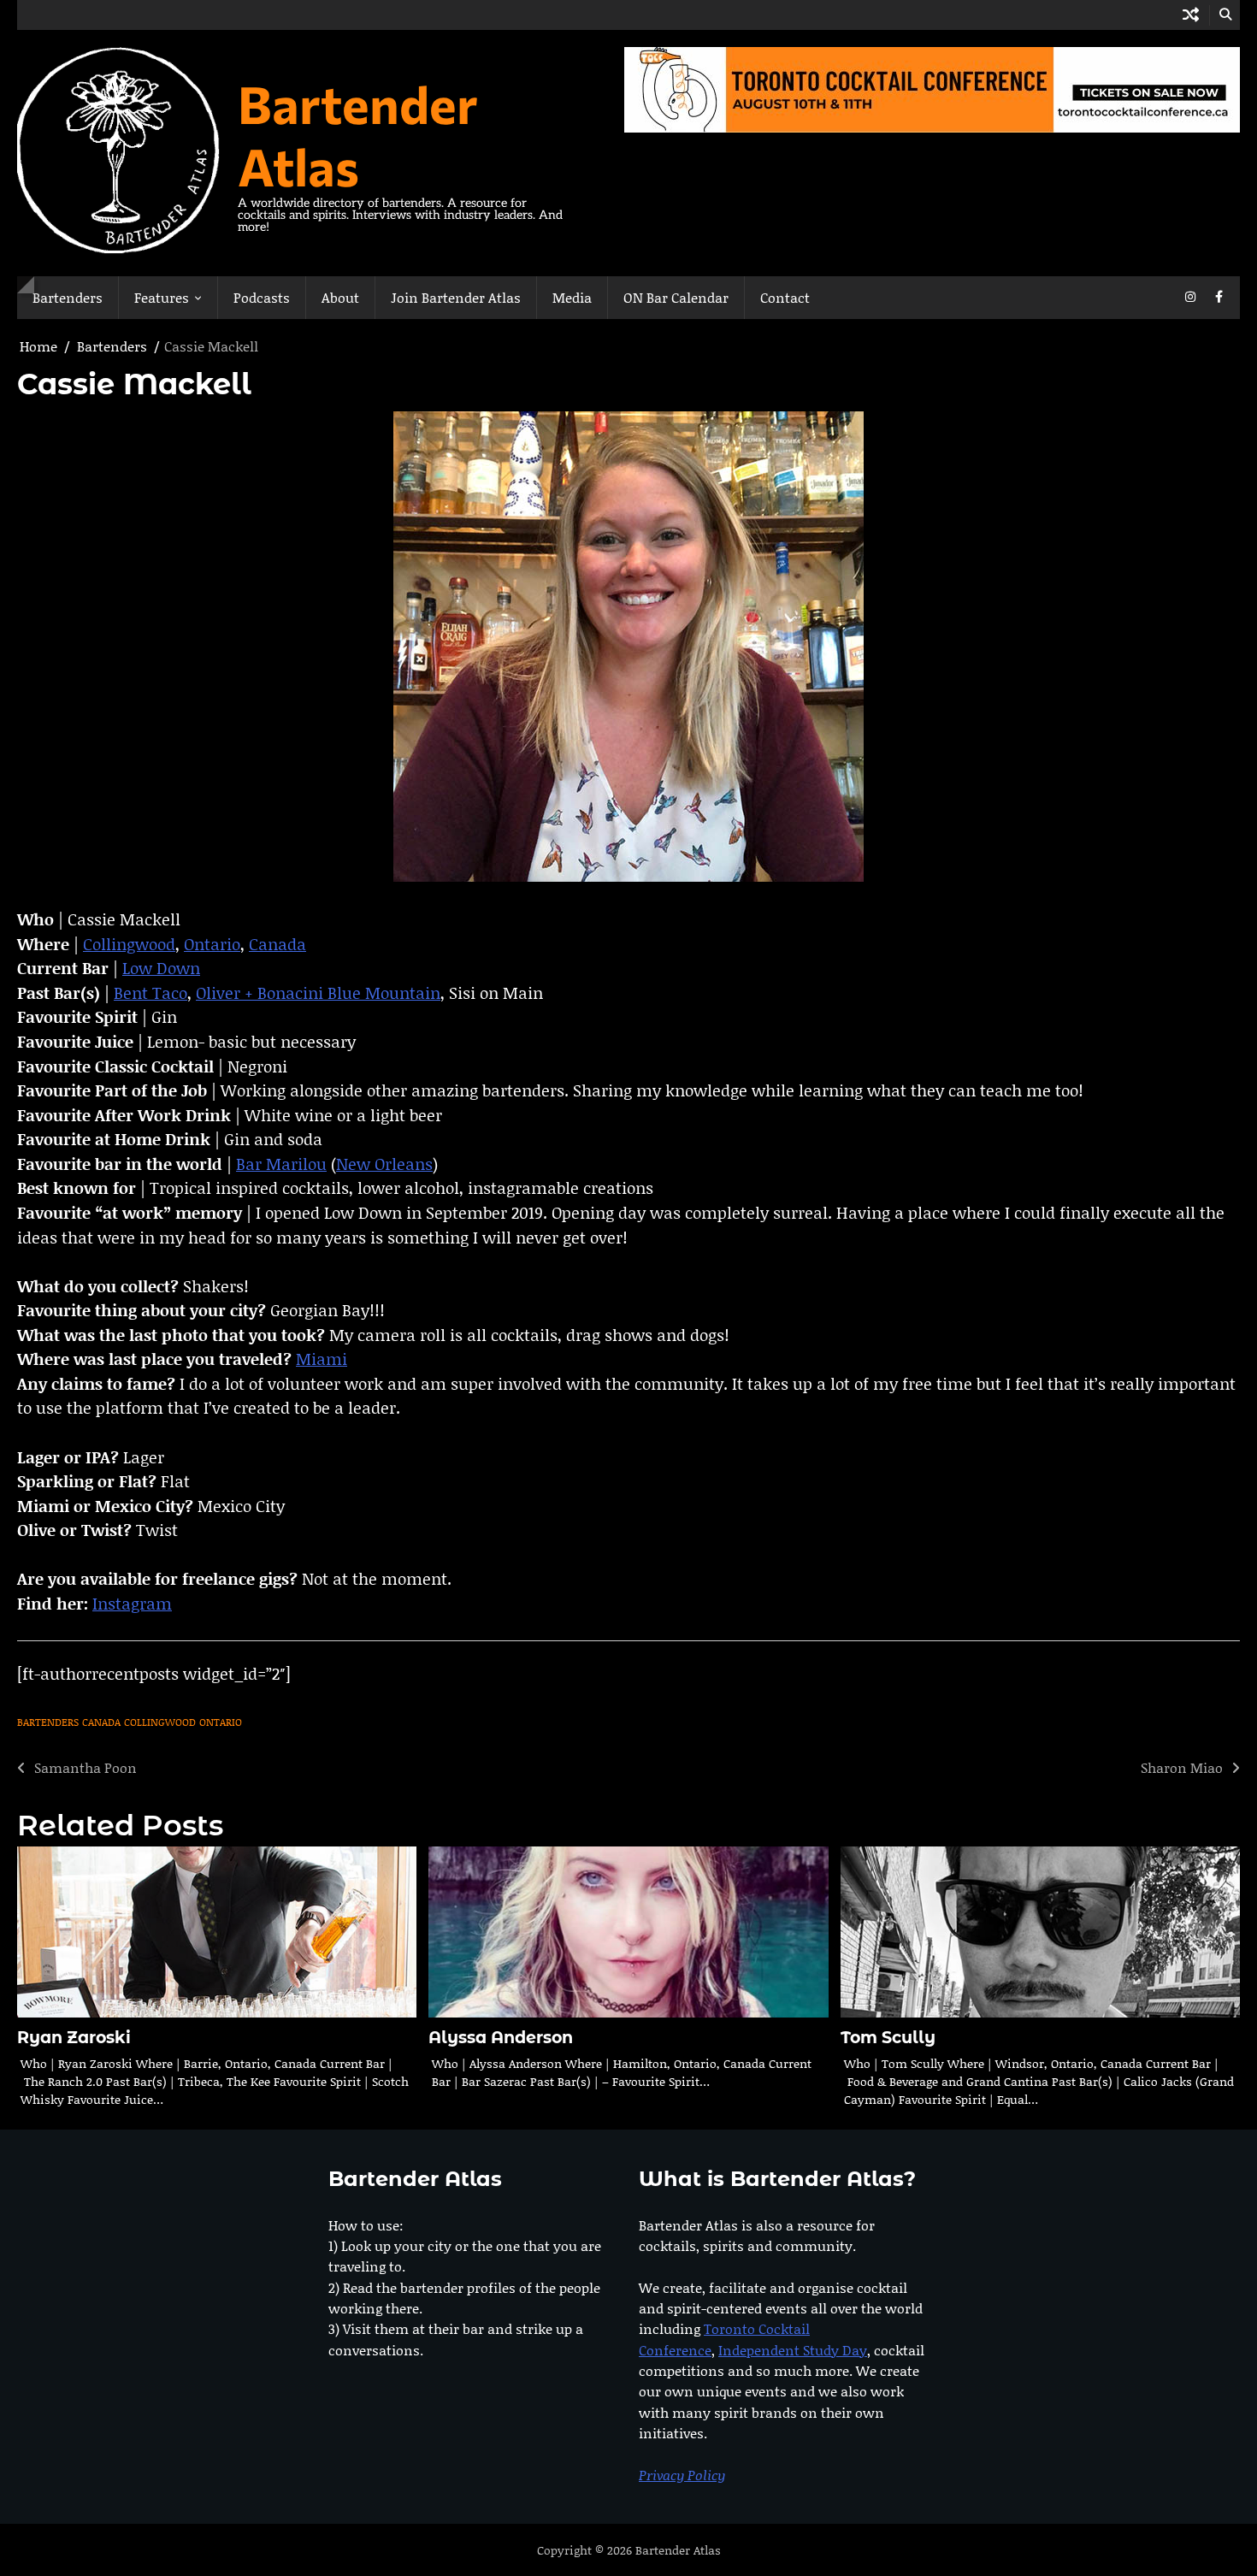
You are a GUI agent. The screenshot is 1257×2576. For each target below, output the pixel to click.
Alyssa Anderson (501, 2038)
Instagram (132, 1603)
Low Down (161, 968)
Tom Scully (888, 2038)
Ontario (212, 944)
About (340, 297)
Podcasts (262, 297)
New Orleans (384, 1164)
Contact (785, 297)
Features (162, 297)
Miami (322, 1359)
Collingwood (129, 944)
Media (572, 297)
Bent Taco (150, 993)
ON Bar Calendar (676, 297)
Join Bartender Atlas (456, 297)
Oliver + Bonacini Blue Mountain (318, 993)
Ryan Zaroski (74, 2038)
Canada (277, 944)
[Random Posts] (1191, 15)
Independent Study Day (793, 2350)
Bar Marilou (281, 1164)
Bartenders (68, 297)
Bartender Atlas (358, 134)
